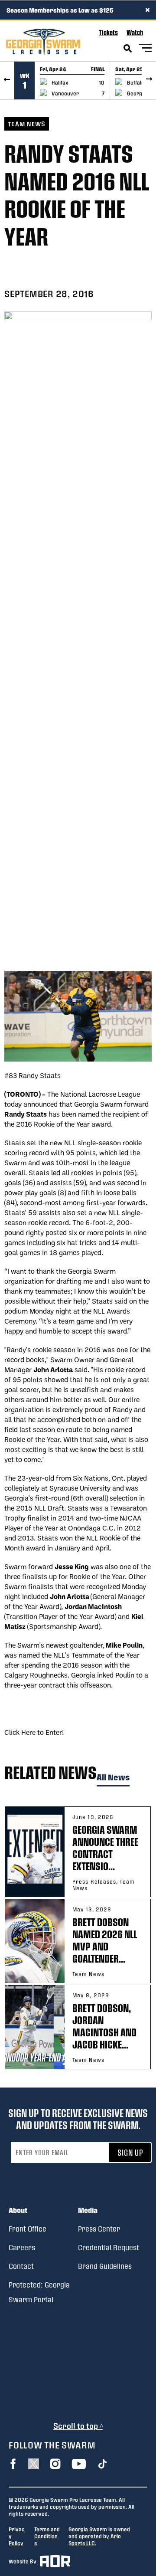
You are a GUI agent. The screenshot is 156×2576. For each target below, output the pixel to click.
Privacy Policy (17, 2536)
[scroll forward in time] (149, 80)
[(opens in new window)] (13, 2464)
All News (113, 1778)
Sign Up (130, 2152)
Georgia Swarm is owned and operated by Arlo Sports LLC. (99, 2536)
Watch (135, 32)
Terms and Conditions (47, 2536)
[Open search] (128, 49)
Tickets (108, 32)
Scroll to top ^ (78, 2426)
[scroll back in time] (7, 80)
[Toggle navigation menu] (145, 49)
